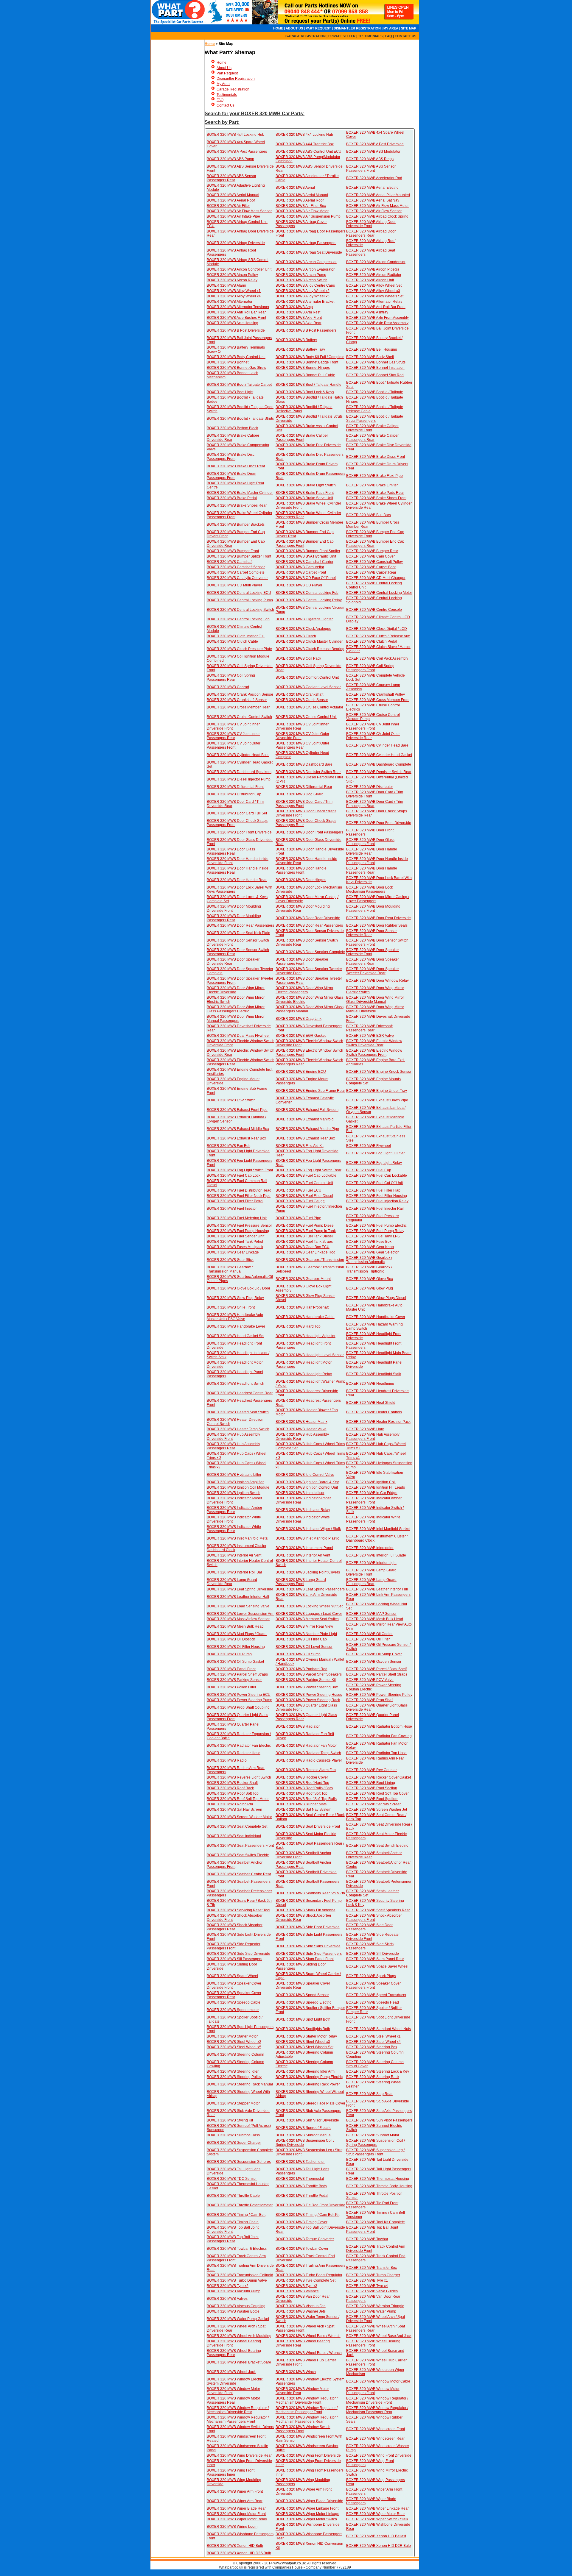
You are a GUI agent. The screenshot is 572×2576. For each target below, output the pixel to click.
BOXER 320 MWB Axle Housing (233, 323)
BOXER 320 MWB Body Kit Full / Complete (310, 357)
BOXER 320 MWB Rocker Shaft (232, 1783)
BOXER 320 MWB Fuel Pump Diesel (305, 1225)
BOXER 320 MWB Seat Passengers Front (240, 1846)
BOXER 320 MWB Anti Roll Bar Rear (236, 312)
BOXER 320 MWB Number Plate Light (306, 1634)
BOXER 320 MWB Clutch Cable (232, 641)
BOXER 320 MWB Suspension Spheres (239, 2162)
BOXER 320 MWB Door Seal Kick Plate (238, 933)
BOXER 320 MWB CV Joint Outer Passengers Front (234, 745)
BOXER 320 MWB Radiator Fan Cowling (379, 1736)
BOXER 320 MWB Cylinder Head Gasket (379, 755)
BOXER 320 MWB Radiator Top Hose (376, 1753)
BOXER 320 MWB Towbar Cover (302, 2249)
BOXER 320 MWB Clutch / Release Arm (378, 636)
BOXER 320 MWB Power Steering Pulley (379, 1695)
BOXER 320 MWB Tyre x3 (296, 2286)
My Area (223, 84)
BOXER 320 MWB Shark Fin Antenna (306, 1910)
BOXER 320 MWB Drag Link (299, 1019)
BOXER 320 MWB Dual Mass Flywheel (238, 1036)
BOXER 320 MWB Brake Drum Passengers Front (231, 476)
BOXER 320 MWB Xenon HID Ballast (376, 2536)
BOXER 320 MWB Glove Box (370, 1279)
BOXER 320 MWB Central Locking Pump (240, 600)
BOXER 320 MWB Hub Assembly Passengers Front (373, 1437)
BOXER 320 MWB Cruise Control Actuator (309, 707)
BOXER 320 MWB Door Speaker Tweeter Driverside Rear (373, 971)
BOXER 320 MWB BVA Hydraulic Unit (306, 556)
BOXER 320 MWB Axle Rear (299, 323)
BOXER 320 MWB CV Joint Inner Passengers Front (373, 726)
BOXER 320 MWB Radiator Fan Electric (239, 1746)
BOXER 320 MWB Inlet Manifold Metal (238, 1538)
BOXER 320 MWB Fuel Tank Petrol (235, 1242)
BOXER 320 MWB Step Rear (369, 2094)
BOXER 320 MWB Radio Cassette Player (309, 1760)
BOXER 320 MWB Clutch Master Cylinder (309, 641)
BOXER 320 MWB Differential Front (235, 787)
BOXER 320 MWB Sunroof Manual (304, 2135)
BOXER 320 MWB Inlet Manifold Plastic (307, 1538)
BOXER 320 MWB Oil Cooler (369, 1634)
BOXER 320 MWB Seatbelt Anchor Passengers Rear (303, 1865)
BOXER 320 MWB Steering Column (236, 2054)
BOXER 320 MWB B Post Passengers (306, 330)
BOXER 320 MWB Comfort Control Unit (307, 677)
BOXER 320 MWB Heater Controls (374, 1412)
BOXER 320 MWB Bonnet (228, 362)
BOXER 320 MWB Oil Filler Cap (301, 1639)
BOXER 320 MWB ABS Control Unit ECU (308, 152)
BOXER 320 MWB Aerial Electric (372, 188)
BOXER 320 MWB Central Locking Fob (307, 593)
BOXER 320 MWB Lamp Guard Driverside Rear (232, 1582)
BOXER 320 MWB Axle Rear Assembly (377, 323)
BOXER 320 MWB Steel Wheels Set (304, 2047)
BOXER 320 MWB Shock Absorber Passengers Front (374, 1918)
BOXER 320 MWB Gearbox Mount (303, 1279)
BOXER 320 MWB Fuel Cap (369, 1170)
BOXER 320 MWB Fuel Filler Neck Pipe (239, 1196)
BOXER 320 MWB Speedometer (233, 2010)
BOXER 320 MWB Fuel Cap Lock (234, 1175)
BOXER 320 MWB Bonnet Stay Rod (375, 375)
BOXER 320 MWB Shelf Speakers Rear (378, 1910)
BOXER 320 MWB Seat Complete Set (237, 1826)
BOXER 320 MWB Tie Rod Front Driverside (310, 2205)
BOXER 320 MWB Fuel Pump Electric (376, 1225)
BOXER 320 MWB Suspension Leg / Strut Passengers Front (375, 2152)
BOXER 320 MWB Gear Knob (370, 1247)
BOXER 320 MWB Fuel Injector (232, 1209)
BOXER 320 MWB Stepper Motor (233, 2103)
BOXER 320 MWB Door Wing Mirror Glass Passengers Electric (236, 1009)
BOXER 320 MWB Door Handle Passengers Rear (372, 870)
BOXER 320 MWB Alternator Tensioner (238, 307)
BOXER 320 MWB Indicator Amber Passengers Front (374, 1500)
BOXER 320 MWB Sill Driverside (373, 1954)
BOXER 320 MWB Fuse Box (369, 1242)
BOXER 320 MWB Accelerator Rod (374, 178)
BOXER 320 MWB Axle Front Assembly (377, 318)
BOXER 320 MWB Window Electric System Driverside (235, 2381)
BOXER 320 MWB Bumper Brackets (236, 524)
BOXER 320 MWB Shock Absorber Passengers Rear (235, 1927)
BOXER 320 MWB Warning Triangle (375, 2306)
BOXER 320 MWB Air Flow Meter (302, 211)
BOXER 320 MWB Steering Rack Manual (240, 2084)
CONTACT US (405, 36)
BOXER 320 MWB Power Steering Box (307, 1687)
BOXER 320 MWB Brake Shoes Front (376, 498)
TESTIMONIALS (370, 36)
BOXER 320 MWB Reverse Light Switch (239, 1777)
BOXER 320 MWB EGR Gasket (301, 1036)
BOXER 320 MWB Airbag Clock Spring (377, 216)
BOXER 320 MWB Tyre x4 (367, 2286)
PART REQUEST (318, 28)
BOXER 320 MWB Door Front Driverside (379, 823)
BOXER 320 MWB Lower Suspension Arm (241, 1614)
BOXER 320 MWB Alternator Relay (374, 302)
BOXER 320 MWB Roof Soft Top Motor (238, 1799)
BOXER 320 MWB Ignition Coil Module (238, 1487)
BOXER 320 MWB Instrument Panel (304, 1548)
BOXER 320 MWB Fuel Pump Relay (375, 1231)
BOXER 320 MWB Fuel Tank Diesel (304, 1236)
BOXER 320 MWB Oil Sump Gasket (235, 1662)
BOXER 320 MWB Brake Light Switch (306, 485)
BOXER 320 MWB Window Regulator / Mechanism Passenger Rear (377, 2410)
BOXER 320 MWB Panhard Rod (301, 1669)
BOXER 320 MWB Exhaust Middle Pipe (307, 1129)
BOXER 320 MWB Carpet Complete (236, 572)
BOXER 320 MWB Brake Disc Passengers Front (231, 457)
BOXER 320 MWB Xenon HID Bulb (235, 2546)
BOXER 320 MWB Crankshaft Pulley (376, 694)
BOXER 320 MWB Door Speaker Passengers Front (302, 961)
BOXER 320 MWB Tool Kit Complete (376, 2222)
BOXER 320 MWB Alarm (226, 285)
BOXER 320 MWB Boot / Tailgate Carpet (239, 385)
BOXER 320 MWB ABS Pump (230, 159)
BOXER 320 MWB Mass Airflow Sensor (238, 1619)
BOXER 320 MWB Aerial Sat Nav (373, 200)
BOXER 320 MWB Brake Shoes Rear (237, 505)
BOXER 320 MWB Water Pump (371, 2311)
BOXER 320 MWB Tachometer (300, 2162)
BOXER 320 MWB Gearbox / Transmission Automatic (369, 1260)
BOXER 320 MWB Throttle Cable (233, 2196)
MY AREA (391, 28)
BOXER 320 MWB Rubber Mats (301, 1804)
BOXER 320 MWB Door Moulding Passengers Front (373, 908)
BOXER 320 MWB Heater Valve (301, 1429)
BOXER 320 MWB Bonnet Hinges (303, 368)
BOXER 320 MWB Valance (297, 2291)
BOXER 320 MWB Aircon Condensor (376, 262)
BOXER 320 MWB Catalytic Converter (237, 578)
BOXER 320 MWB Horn (365, 1429)
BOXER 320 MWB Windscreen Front (376, 2429)
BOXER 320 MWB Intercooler (370, 1548)
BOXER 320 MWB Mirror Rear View (304, 1626)
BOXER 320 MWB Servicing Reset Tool (238, 1910)
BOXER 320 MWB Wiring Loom (232, 2527)
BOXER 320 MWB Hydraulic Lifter (234, 1475)
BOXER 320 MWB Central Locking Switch (240, 610)
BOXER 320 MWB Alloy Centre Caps (305, 285)
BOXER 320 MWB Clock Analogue (303, 629)
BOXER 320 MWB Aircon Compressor (306, 262)
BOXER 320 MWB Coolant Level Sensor (308, 687)
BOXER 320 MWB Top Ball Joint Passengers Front (372, 2230)
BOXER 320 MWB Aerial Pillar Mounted (378, 195)
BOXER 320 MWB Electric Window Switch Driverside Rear (374, 1043)
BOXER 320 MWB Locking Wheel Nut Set (309, 1606)
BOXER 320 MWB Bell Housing (372, 349)
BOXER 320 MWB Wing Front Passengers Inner (231, 2472)
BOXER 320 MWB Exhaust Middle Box (238, 1129)
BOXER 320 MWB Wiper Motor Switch (306, 2519)
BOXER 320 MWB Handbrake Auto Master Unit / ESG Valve (235, 1317)
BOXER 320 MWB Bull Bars (369, 515)
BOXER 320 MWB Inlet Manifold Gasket (378, 1529)
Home (210, 44)
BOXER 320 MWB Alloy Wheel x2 (303, 291)
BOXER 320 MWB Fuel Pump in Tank (306, 1231)
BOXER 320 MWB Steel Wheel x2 (234, 2042)
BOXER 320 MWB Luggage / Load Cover (309, 1614)
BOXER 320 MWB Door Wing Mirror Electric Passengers (304, 990)
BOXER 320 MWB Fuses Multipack (235, 1247)
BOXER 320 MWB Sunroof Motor (373, 2135)
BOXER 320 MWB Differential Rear (304, 787)
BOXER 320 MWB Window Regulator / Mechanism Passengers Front (238, 2419)
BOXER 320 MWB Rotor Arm (230, 1804)
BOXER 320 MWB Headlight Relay (304, 1374)
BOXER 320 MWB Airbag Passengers (306, 243)
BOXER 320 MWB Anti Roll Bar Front (376, 307)
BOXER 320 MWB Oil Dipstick (231, 1639)
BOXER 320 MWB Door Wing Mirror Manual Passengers (236, 1019)
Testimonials (227, 95)
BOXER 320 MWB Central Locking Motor (379, 593)
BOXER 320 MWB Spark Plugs (371, 1976)
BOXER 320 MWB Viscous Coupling (236, 2306)
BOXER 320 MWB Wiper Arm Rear (235, 2501)
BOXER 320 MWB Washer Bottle (233, 2311)
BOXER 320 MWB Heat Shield (371, 1403)
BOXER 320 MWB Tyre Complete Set (306, 2280)
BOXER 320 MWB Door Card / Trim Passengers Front (304, 804)
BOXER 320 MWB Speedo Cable (234, 2002)
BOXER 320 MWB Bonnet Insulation (375, 368)
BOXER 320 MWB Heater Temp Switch (238, 1429)
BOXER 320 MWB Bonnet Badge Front (307, 362)
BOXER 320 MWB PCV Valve (370, 1680)
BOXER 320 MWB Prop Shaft (370, 1700)
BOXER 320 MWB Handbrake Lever (236, 1326)
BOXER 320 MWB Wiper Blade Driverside (309, 2501)
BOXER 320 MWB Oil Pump (229, 1654)
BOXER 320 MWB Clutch (296, 636)
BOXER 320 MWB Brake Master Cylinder (240, 493)
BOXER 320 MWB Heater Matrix (301, 1422)
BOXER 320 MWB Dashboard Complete (379, 764)
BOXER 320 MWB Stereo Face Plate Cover (310, 2103)
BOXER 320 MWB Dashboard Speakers (239, 772)
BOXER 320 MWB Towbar (367, 2239)
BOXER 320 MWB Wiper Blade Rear (236, 2508)
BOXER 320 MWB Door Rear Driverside (308, 918)
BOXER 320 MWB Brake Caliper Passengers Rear (372, 438)
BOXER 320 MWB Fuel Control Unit (304, 1183)
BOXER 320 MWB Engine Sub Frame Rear (310, 1091)
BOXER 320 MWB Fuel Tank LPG (373, 1236)
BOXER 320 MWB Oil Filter (368, 1639)
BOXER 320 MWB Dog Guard (300, 794)
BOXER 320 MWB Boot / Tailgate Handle (308, 385)
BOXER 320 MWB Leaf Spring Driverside (240, 1589)
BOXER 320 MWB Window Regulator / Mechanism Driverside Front (307, 2400)
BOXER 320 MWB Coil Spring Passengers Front (370, 668)
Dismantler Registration (236, 79)
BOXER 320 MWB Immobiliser (300, 1493)
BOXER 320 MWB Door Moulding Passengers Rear (234, 918)
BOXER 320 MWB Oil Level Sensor (304, 1647)
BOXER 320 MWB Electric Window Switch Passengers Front (374, 1053)
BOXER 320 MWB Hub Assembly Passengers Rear (233, 1446)
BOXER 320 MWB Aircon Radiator (374, 275)
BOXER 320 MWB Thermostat (300, 2179)
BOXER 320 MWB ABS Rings (370, 159)
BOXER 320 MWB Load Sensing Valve (238, 1606)
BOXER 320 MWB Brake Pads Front (305, 493)
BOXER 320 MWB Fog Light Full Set (375, 1153)
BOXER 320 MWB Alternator (230, 302)
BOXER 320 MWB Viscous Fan (301, 2306)
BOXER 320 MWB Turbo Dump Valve (237, 2280)
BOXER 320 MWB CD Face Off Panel (306, 578)
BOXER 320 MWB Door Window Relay (377, 981)
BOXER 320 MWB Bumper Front (233, 551)
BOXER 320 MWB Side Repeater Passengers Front (234, 1946)
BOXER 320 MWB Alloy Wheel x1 (234, 291)
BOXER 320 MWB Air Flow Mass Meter (377, 206)
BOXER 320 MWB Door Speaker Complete (310, 952)
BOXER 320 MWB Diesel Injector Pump (239, 779)
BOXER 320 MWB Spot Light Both (303, 2019)
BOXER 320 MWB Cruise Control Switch (239, 717)
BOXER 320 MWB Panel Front (231, 1669)
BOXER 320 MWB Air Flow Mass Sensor (239, 211)
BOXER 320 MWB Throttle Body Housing (379, 2186)
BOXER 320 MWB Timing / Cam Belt (236, 2215)
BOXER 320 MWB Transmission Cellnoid (240, 2275)
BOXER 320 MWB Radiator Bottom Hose (379, 1726)
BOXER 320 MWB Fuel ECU (299, 1190)
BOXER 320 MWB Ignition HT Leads (376, 1487)
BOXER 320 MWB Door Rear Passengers (240, 925)
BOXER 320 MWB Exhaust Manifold (305, 1119)
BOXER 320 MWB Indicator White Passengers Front (373, 1519)
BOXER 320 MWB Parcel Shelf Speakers (309, 1674)
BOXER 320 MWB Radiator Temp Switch (308, 1753)
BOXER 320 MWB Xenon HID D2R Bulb (379, 2546)
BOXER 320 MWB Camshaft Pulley (374, 562)
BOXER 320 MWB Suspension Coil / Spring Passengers (376, 2143)
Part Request (227, 73)
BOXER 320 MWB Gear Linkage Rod (306, 1252)
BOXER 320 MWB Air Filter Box (301, 206)
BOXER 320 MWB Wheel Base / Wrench (308, 2336)
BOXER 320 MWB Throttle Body (301, 2186)
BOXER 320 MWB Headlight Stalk (374, 1374)
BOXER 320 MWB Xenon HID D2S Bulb (239, 2553)
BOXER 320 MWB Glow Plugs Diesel (376, 1298)
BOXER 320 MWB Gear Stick (230, 1260)
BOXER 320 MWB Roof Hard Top (302, 1783)
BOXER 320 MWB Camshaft (230, 562)
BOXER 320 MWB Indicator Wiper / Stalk (308, 1529)
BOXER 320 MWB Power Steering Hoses (309, 1695)
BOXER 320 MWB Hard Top (298, 1326)
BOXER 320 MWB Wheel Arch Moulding (239, 2336)
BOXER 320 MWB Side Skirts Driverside (308, 1946)
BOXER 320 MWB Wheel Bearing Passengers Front (373, 2343)
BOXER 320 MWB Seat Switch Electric (377, 1846)
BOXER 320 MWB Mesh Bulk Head (375, 1619)
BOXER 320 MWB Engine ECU (301, 1072)
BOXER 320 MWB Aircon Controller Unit (239, 269)
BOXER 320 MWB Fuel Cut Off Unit (374, 1183)
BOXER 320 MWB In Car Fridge (372, 1493)
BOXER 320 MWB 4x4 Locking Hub (236, 135)
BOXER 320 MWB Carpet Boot (371, 567)
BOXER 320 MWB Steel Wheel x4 (373, 2042)
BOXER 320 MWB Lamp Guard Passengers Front (301, 1582)
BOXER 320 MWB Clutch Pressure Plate (239, 649)
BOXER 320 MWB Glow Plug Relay (235, 1298)
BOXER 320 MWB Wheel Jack (231, 2372)
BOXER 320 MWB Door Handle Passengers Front (301, 870)
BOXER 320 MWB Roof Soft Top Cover (377, 1793)
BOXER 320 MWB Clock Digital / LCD (377, 629)
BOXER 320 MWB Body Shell (370, 357)
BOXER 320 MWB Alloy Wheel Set (374, 285)
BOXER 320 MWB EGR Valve (370, 1036)
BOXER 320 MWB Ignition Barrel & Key (307, 1482)
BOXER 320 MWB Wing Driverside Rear (239, 2455)
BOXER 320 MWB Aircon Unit (370, 280)
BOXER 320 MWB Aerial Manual (233, 195)
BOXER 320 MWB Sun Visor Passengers (379, 2120)
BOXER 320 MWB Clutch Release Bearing (310, 649)
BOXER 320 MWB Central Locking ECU (239, 593)
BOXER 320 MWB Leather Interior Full (377, 1589)
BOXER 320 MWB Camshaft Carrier (304, 562)
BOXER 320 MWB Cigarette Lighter (304, 619)
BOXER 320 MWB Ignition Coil (371, 1482)
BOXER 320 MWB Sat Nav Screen (374, 1804)
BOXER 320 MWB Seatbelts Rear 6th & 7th (310, 1893)
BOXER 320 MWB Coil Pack (298, 658)
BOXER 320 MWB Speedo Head (373, 2002)
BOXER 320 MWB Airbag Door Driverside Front (371, 224)
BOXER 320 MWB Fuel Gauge (300, 1201)
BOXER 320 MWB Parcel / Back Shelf (376, 1669)
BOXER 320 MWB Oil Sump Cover (374, 1654)
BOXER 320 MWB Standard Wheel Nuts (379, 2029)
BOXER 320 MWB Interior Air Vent (234, 1555)
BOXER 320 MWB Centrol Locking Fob (238, 619)
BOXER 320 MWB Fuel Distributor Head (239, 1190)
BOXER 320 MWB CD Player (299, 585)
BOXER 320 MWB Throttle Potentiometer (240, 2205)
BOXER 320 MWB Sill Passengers (234, 1959)
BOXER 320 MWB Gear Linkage (233, 1252)
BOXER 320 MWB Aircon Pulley (232, 275)
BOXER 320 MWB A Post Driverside (375, 144)
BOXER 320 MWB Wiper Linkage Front (307, 2508)
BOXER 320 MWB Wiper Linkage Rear (377, 2508)
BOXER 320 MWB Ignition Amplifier (235, 1482)
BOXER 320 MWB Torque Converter (305, 2239)
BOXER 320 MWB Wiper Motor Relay (237, 2519)
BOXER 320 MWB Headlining (370, 1384)
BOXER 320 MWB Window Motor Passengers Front (373, 2391)
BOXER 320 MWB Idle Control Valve (305, 1475)
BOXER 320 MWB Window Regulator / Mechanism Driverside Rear (238, 2410)
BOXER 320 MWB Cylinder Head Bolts (238, 755)
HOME (278, 28)
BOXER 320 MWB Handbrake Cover (376, 1317)
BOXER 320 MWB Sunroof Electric (303, 2128)
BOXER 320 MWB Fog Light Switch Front (240, 1170)
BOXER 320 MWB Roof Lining (371, 1783)
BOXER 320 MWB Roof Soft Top (233, 1793)
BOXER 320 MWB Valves (227, 2299)
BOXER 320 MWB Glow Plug (370, 1288)
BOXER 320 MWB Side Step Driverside (238, 1954)
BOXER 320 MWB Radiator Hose (234, 1753)
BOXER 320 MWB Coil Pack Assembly (377, 658)
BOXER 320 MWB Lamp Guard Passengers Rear (371, 1582)
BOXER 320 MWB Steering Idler (233, 2071)
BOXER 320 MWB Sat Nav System (303, 1810)
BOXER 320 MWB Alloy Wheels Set (375, 296)
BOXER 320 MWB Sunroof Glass (233, 2135)
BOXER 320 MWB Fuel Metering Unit (237, 1218)
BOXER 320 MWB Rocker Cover (302, 1777)
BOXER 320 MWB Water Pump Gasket (238, 2319)
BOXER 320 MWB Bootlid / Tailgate (375, 392)
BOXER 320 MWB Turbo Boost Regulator (309, 2275)
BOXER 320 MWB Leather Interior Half (238, 1597)
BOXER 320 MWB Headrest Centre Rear (240, 1393)
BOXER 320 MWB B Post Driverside (236, 330)
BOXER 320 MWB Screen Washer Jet (377, 1810)
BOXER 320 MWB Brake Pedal (232, 498)
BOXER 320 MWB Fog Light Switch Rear (308, 1170)
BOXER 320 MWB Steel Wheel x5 (234, 2047)
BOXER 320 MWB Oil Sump (298, 1654)
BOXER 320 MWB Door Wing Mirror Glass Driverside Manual (375, 1000)
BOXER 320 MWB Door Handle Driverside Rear (372, 851)
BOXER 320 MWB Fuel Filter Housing (377, 1196)
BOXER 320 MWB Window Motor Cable (378, 2381)
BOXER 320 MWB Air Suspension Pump (308, 216)
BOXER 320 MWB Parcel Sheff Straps (237, 1674)
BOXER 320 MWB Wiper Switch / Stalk (377, 2519)
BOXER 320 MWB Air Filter (228, 206)
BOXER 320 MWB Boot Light (230, 392)
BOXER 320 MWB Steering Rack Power (308, 2084)
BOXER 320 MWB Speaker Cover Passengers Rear (234, 1995)
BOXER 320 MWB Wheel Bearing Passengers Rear (234, 2353)
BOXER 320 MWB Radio (227, 1760)
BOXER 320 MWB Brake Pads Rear (375, 493)
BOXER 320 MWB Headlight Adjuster (306, 1336)
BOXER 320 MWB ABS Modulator (373, 152)
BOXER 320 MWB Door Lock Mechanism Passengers (370, 889)
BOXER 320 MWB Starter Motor (232, 2036)
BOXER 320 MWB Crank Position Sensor (240, 694)
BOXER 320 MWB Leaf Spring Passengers (310, 1589)
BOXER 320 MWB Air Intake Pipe (233, 216)
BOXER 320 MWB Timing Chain (233, 2222)
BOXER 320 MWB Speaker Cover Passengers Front (373, 1985)
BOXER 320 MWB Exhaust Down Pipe (377, 1100)
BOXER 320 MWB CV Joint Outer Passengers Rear (302, 745)
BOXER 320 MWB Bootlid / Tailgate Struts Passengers (375, 419)
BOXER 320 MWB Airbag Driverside (236, 243)
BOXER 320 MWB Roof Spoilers (372, 1799)
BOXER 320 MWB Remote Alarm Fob (306, 1770)
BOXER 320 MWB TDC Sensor (232, 2179)
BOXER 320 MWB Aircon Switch (301, 280)
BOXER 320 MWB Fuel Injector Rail (375, 1209)
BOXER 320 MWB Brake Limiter (372, 485)
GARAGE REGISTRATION (306, 36)
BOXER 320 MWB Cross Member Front (378, 700)
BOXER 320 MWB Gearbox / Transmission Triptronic (369, 1269)
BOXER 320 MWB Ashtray (367, 312)
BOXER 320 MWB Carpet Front (301, 572)
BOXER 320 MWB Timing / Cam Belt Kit (307, 2215)
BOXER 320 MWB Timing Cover (301, 2222)
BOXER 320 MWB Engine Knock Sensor (379, 1072)
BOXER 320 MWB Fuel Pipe (298, 1218)
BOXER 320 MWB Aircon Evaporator (305, 269)
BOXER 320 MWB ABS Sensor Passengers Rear (231, 178)
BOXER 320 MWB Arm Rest (298, 312)
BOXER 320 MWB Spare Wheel (232, 1976)
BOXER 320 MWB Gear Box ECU (303, 1247)
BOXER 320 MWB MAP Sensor (371, 1614)
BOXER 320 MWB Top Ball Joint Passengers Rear (233, 2239)
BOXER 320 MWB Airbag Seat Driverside (309, 252)
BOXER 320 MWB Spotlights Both (303, 2029)
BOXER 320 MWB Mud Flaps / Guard (237, 1634)
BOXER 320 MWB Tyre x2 (228, 2286)
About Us (224, 68)
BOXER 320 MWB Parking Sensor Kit (306, 1680)
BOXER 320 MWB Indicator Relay (303, 1510)
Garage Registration (233, 89)
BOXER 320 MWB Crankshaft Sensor (237, 700)
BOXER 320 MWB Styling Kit (230, 2120)
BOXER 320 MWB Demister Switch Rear (308, 772)
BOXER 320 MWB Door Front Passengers (309, 832)
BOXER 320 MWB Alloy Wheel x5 (303, 296)
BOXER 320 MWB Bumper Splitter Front (239, 556)
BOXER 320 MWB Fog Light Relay (374, 1163)
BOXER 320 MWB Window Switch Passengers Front (303, 2429)
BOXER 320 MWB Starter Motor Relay (306, 2036)
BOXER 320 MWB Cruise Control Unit (306, 717)
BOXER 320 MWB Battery (296, 340)
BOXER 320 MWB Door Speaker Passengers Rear (373, 961)
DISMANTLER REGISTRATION (357, 28)
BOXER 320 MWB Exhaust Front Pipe (237, 1110)
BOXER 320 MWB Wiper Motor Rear (376, 2514)
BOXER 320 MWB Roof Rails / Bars (304, 1788)
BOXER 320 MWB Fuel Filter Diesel (304, 1196)
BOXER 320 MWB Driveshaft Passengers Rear (369, 1028)
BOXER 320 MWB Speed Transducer (376, 1995)
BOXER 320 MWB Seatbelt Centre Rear (239, 1874)
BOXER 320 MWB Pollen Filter (231, 1687)
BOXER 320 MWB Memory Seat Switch (307, 1619)
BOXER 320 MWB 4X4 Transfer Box (305, 144)
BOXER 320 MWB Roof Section (372, 1788)
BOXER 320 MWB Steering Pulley (234, 2077)
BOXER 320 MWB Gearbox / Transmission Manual (230, 1269)
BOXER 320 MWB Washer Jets (301, 2311)
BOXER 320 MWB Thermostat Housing (378, 2179)
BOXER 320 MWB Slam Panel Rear (375, 1959)
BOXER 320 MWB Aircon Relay (232, 280)
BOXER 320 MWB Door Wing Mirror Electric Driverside (236, 990)
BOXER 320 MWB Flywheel (369, 1146)
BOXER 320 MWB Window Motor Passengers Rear (233, 2400)
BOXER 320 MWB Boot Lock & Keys (305, 392)
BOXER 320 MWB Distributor (370, 787)
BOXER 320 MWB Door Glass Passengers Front (370, 842)
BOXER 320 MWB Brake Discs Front (376, 457)
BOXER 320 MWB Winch (296, 2372)
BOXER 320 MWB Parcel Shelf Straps (377, 1674)
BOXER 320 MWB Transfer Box (372, 2268)
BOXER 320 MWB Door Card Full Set (237, 813)
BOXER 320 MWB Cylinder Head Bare (377, 745)
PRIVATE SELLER (342, 36)
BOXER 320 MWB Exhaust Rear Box (236, 1138)
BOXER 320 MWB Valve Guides (372, 2291)
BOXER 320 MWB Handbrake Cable (305, 1317)
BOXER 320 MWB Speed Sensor (302, 1995)
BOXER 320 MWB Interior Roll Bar (234, 1572)
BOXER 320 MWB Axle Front (299, 318)
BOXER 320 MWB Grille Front (231, 1307)
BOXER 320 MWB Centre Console (374, 610)
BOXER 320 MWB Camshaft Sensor (236, 567)
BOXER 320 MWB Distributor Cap (234, 794)
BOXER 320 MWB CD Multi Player (234, 585)
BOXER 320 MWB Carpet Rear (371, 572)
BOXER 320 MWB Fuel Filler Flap (373, 1190)
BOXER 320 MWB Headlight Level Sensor (310, 1355)
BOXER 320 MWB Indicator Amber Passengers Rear (234, 1510)
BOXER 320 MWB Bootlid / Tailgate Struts (240, 419)
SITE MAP (409, 28)
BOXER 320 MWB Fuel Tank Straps (304, 1242)
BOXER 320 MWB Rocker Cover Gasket (379, 1777)
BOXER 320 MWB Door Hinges (301, 880)
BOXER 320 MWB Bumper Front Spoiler (308, 551)
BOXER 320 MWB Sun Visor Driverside (307, 2120)
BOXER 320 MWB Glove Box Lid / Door (238, 1288)
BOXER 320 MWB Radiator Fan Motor (306, 1746)
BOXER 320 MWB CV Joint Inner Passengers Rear (233, 736)
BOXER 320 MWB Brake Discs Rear (236, 466)
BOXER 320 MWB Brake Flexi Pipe (374, 476)
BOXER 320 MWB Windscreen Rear (375, 2438)
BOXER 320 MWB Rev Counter (372, 1770)
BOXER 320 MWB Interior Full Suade (376, 1555)
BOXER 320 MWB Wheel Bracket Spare (239, 2362)
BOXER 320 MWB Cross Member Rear (238, 707)
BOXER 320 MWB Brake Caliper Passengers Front (302, 438)
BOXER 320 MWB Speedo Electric (303, 2002)
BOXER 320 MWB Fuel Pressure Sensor (239, 1225)
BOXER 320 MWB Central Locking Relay (309, 600)
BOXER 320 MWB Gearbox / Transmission (310, 1260)
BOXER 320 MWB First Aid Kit (300, 1146)
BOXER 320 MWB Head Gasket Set (236, 1336)
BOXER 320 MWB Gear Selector (372, 1252)
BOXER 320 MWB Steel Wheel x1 (373, 2036)
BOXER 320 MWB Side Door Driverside (308, 1927)
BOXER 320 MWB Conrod (228, 687)
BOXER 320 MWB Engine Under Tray (377, 1091)
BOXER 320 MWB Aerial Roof (231, 200)
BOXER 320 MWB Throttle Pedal (302, 2196)
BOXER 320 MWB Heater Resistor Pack (378, 1422)
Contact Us (226, 105)
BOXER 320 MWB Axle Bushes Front (236, 318)
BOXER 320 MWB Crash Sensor (302, 700)
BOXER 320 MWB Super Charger (234, 2143)
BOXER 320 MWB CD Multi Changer (376, 578)
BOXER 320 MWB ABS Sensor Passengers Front (371, 168)
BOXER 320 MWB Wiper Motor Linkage (307, 2514)
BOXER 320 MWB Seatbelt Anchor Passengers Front (235, 1865)
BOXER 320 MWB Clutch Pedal (372, 641)
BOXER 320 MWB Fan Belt (229, 1146)
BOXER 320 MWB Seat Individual (234, 1836)
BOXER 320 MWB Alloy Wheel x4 (234, 296)
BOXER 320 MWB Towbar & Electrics (237, 2249)
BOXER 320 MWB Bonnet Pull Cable (305, 375)
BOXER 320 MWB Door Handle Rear (237, 880)
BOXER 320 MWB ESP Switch (231, 1100)
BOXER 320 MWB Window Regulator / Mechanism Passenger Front (307, 2410)
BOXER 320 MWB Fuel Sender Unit (236, 1236)
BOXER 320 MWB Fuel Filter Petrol (235, 1201)
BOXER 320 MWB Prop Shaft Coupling (238, 1707)
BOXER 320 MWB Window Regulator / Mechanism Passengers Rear (307, 2419)
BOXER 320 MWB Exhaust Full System (307, 1110)
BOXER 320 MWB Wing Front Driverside (308, 2455)
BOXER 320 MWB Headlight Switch (236, 1384)
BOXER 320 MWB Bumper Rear (372, 551)
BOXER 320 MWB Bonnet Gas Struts (376, 362)
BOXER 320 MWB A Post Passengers (237, 152)
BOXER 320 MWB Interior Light (371, 1563)
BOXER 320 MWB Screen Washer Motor (239, 1817)
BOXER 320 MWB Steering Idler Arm (305, 2071)
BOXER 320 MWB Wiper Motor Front (236, 2514)
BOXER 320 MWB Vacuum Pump (234, 2291)
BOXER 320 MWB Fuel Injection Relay (377, 1201)
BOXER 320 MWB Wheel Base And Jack (379, 2336)
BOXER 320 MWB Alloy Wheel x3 (373, 291)
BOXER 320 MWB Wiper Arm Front (235, 2491)
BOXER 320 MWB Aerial (295, 188)
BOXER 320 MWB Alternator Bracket (305, 302)
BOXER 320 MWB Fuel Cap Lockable (306, 1175)
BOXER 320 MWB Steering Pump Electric (309, 2077)
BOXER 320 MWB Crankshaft (299, 694)
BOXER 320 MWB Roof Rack (230, 1788)
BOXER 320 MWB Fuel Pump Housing (238, 1231)
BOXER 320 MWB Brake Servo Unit (304, 498)
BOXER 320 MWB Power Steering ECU (239, 1695)
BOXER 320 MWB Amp (294, 307)
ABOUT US (294, 28)
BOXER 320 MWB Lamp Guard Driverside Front (371, 1572)
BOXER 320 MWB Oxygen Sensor (374, 1662)
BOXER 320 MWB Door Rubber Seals (377, 925)
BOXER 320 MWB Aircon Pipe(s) (373, 269)
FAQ (389, 36)
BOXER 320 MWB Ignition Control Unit (307, 1487)
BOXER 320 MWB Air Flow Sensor (374, 211)
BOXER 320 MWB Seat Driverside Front (308, 1826)
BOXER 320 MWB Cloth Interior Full (236, 636)
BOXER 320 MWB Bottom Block (232, 428)
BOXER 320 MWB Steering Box (372, 2047)
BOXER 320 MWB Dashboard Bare (304, 764)
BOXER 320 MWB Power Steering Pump (240, 1700)
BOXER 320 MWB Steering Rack (373, 2077)
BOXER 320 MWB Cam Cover (370, 556)
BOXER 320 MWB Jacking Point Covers (308, 1572)
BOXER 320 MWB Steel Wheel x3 (303, 2042)
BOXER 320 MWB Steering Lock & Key (378, 2071)
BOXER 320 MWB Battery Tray (300, 349)
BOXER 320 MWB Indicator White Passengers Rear (234, 1529)
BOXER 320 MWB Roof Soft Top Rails (306, 1799)
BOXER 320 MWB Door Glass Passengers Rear (231, 851)
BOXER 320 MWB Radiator (298, 1726)
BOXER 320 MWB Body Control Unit (236, 357)
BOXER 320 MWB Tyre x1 (367, 2280)
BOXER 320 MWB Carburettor (300, 567)
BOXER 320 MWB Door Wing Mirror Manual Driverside (375, 1009)
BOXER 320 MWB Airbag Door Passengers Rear (371, 233)
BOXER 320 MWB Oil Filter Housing (236, 1647)
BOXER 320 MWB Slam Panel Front (305, 1959)
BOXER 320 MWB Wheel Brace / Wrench (309, 2353)
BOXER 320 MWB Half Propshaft (302, 1307)
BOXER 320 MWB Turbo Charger (373, 2275)
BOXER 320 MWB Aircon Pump (301, 275)
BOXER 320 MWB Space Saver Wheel (377, 1966)
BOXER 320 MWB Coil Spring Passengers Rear (231, 677)
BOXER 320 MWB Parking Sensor (234, 1680)
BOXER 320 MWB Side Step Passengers (309, 1954)
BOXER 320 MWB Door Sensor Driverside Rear (372, 933)
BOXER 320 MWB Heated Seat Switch (238, 1412)
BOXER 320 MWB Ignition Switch (234, 1493)
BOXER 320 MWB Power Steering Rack (308, 1700)
